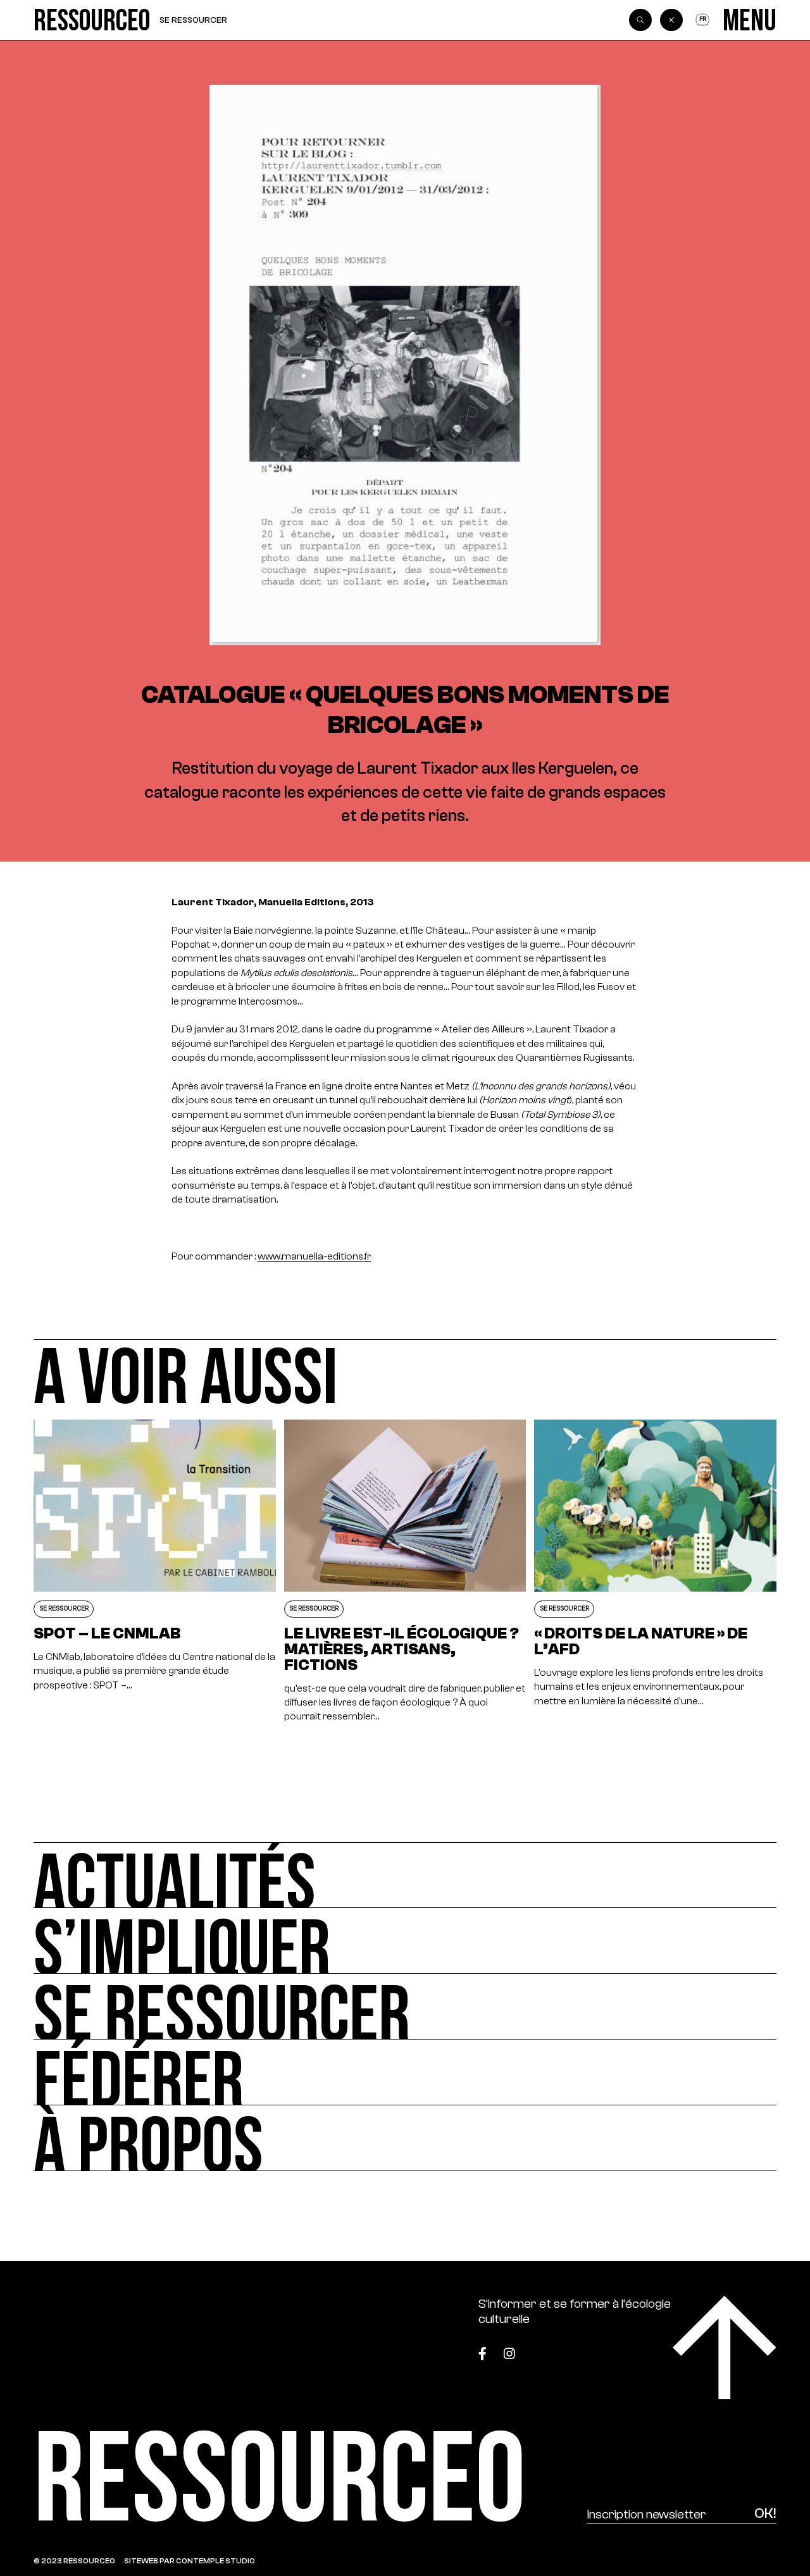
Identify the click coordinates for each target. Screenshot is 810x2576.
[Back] (671, 20)
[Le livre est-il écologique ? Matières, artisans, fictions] (405, 1572)
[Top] (725, 2348)
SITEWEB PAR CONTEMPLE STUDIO (190, 2561)
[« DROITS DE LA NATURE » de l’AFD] (655, 1572)
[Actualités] (405, 1875)
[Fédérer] (405, 2072)
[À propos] (405, 2138)
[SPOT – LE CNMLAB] (154, 1572)
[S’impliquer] (405, 1941)
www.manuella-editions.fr (314, 1256)
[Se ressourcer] (405, 2007)
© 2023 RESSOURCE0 (74, 2561)
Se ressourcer (193, 20)
